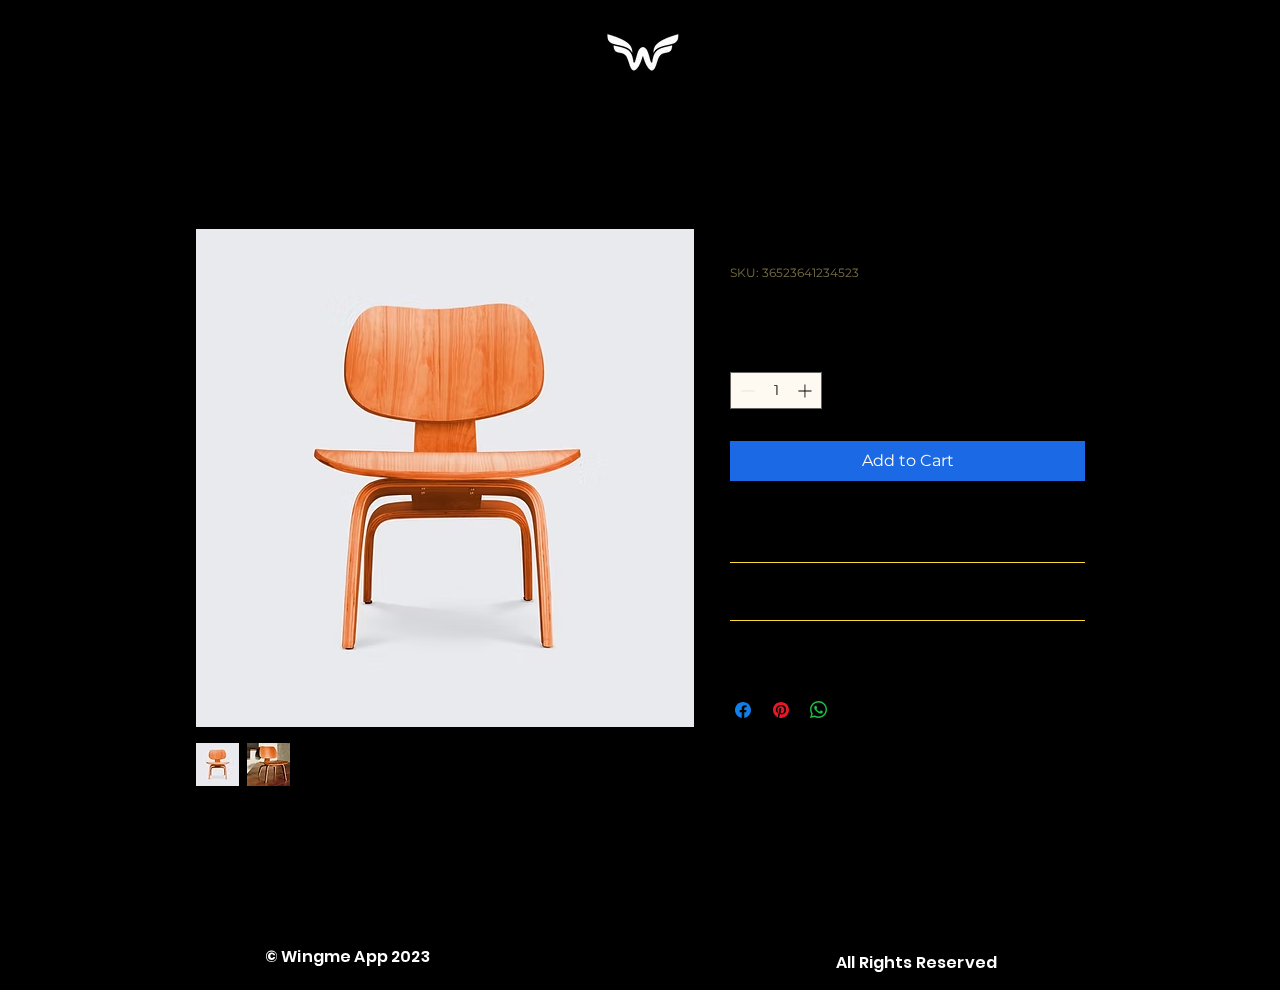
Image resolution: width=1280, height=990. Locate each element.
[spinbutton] (776, 390)
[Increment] (806, 390)
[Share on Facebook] (743, 710)
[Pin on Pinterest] (781, 710)
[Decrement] (745, 390)
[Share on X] (857, 710)
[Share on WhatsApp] (819, 710)
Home (220, 155)
